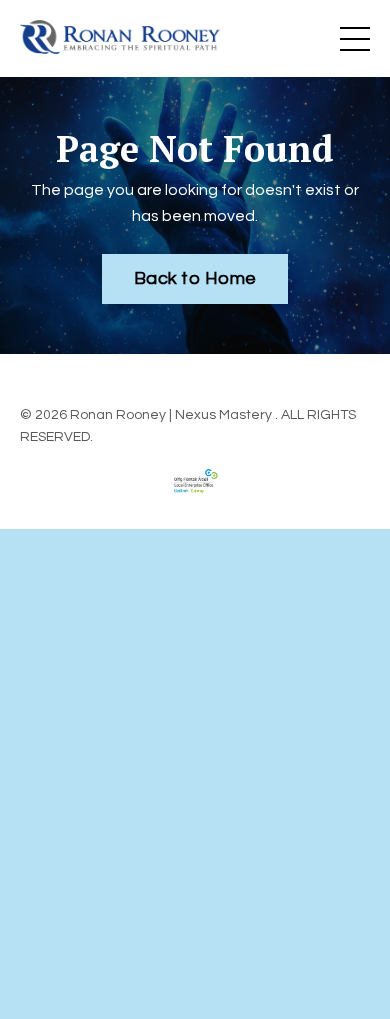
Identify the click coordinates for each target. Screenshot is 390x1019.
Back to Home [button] (195, 278)
